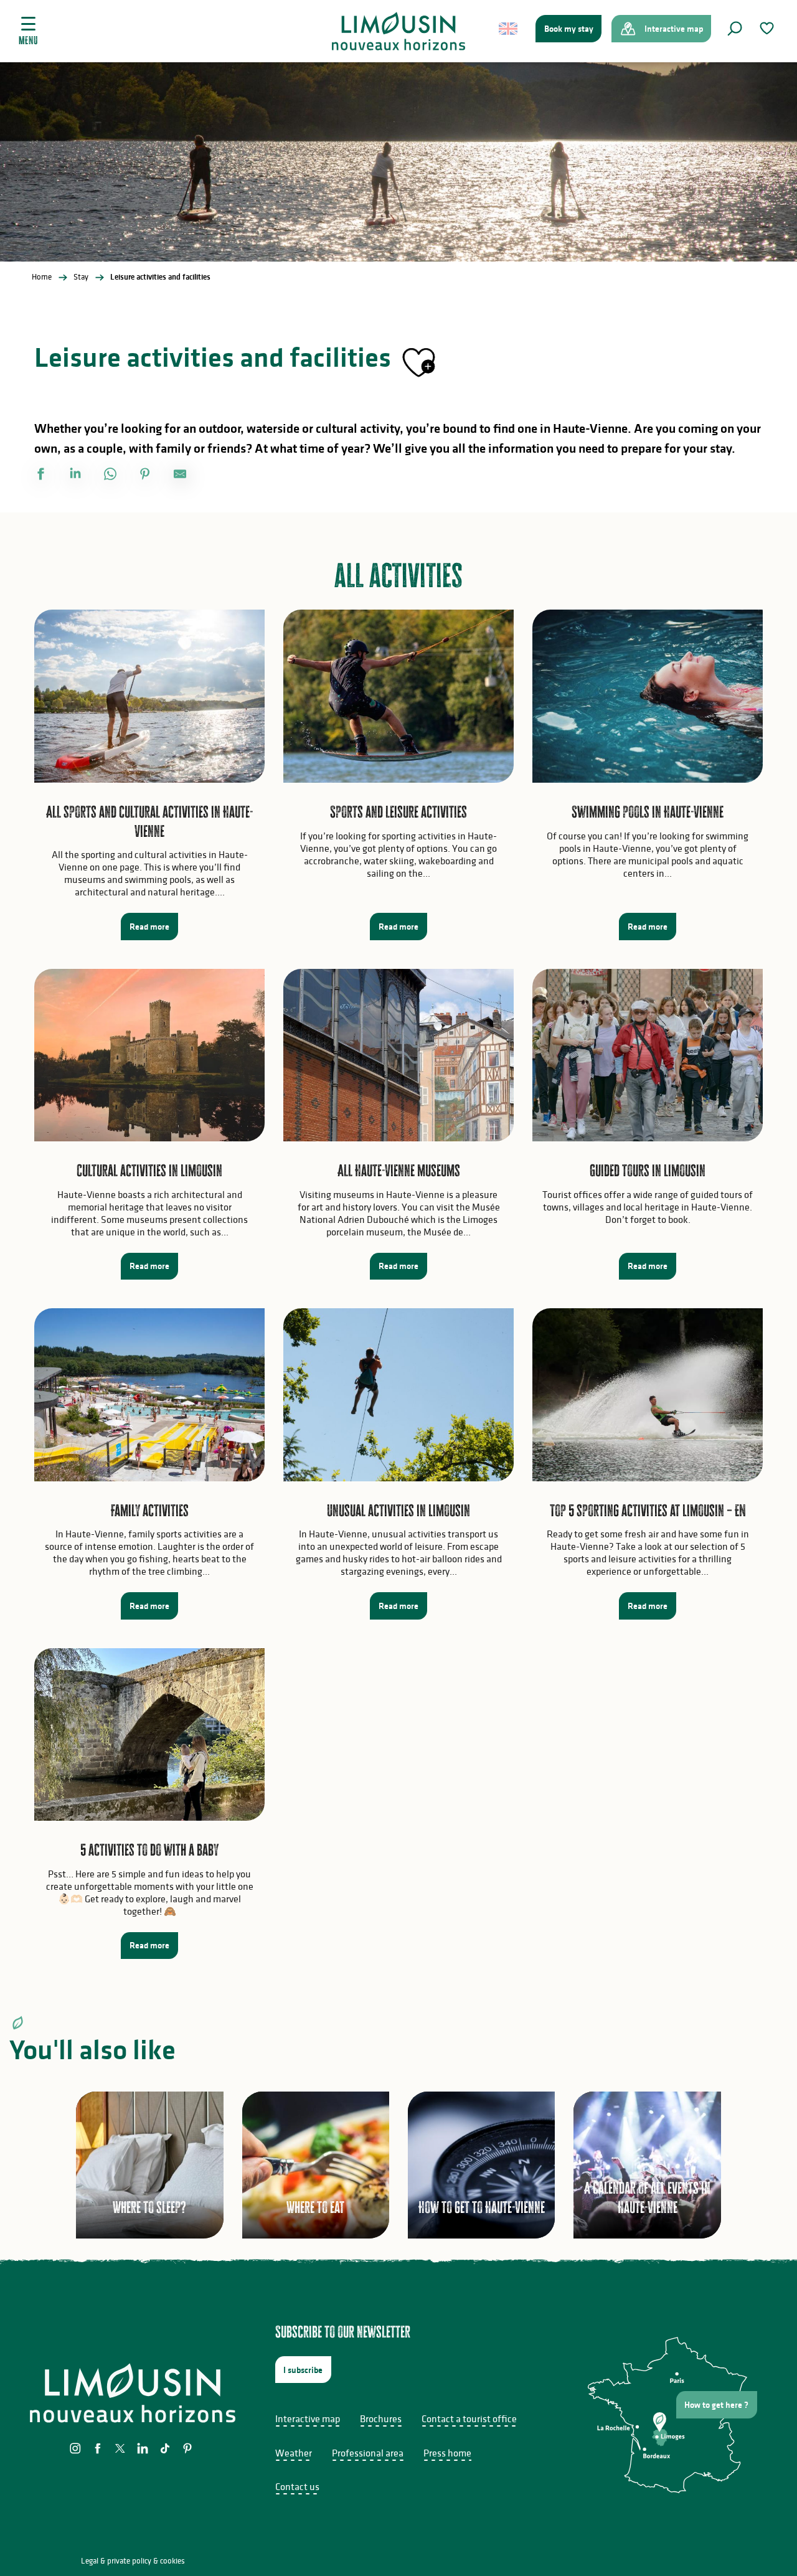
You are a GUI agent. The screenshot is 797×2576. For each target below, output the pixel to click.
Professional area (368, 2453)
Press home (447, 2453)
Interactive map (308, 2418)
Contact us (297, 2486)
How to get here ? (716, 2405)
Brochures (381, 2418)
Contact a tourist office (469, 2418)
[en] (509, 29)
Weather (294, 2453)
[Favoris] (768, 28)
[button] (735, 29)
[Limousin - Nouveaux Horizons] (399, 31)
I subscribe (303, 2370)
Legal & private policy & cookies (133, 2561)
